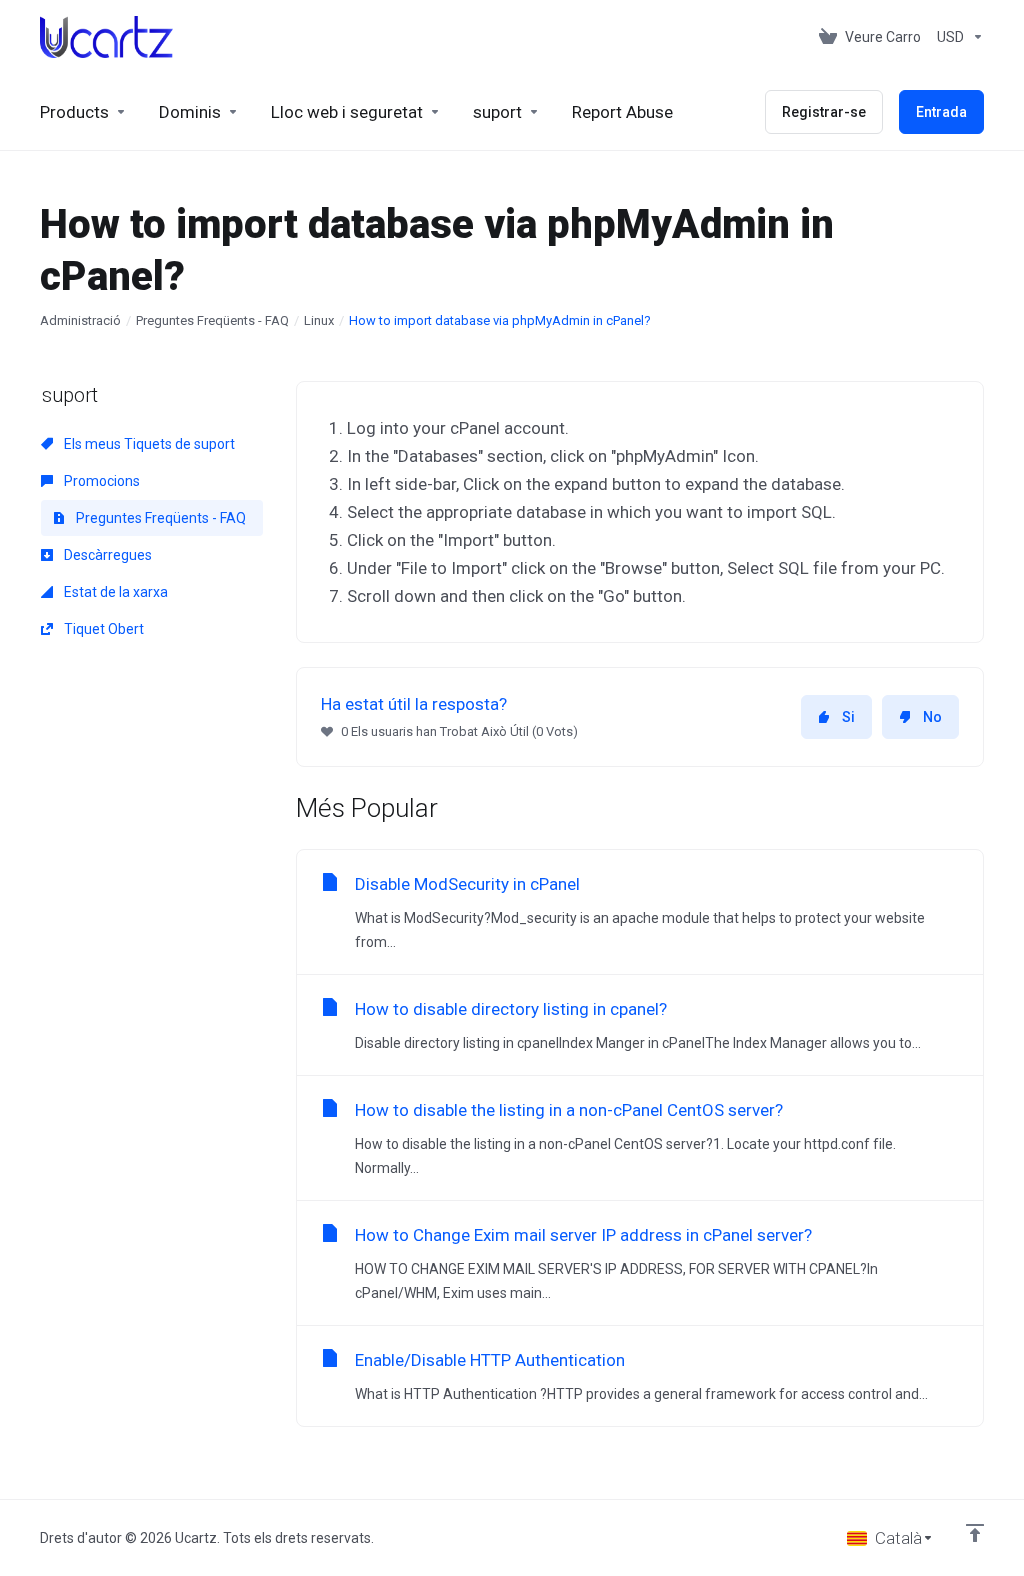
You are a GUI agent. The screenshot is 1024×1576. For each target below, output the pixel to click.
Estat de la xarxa (114, 592)
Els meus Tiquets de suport (148, 444)
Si (848, 717)
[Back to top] (975, 1533)
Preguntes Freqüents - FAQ (212, 320)
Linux (319, 320)
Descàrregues (106, 555)
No (932, 717)
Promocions (100, 481)
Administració (80, 320)
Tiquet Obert (102, 629)
